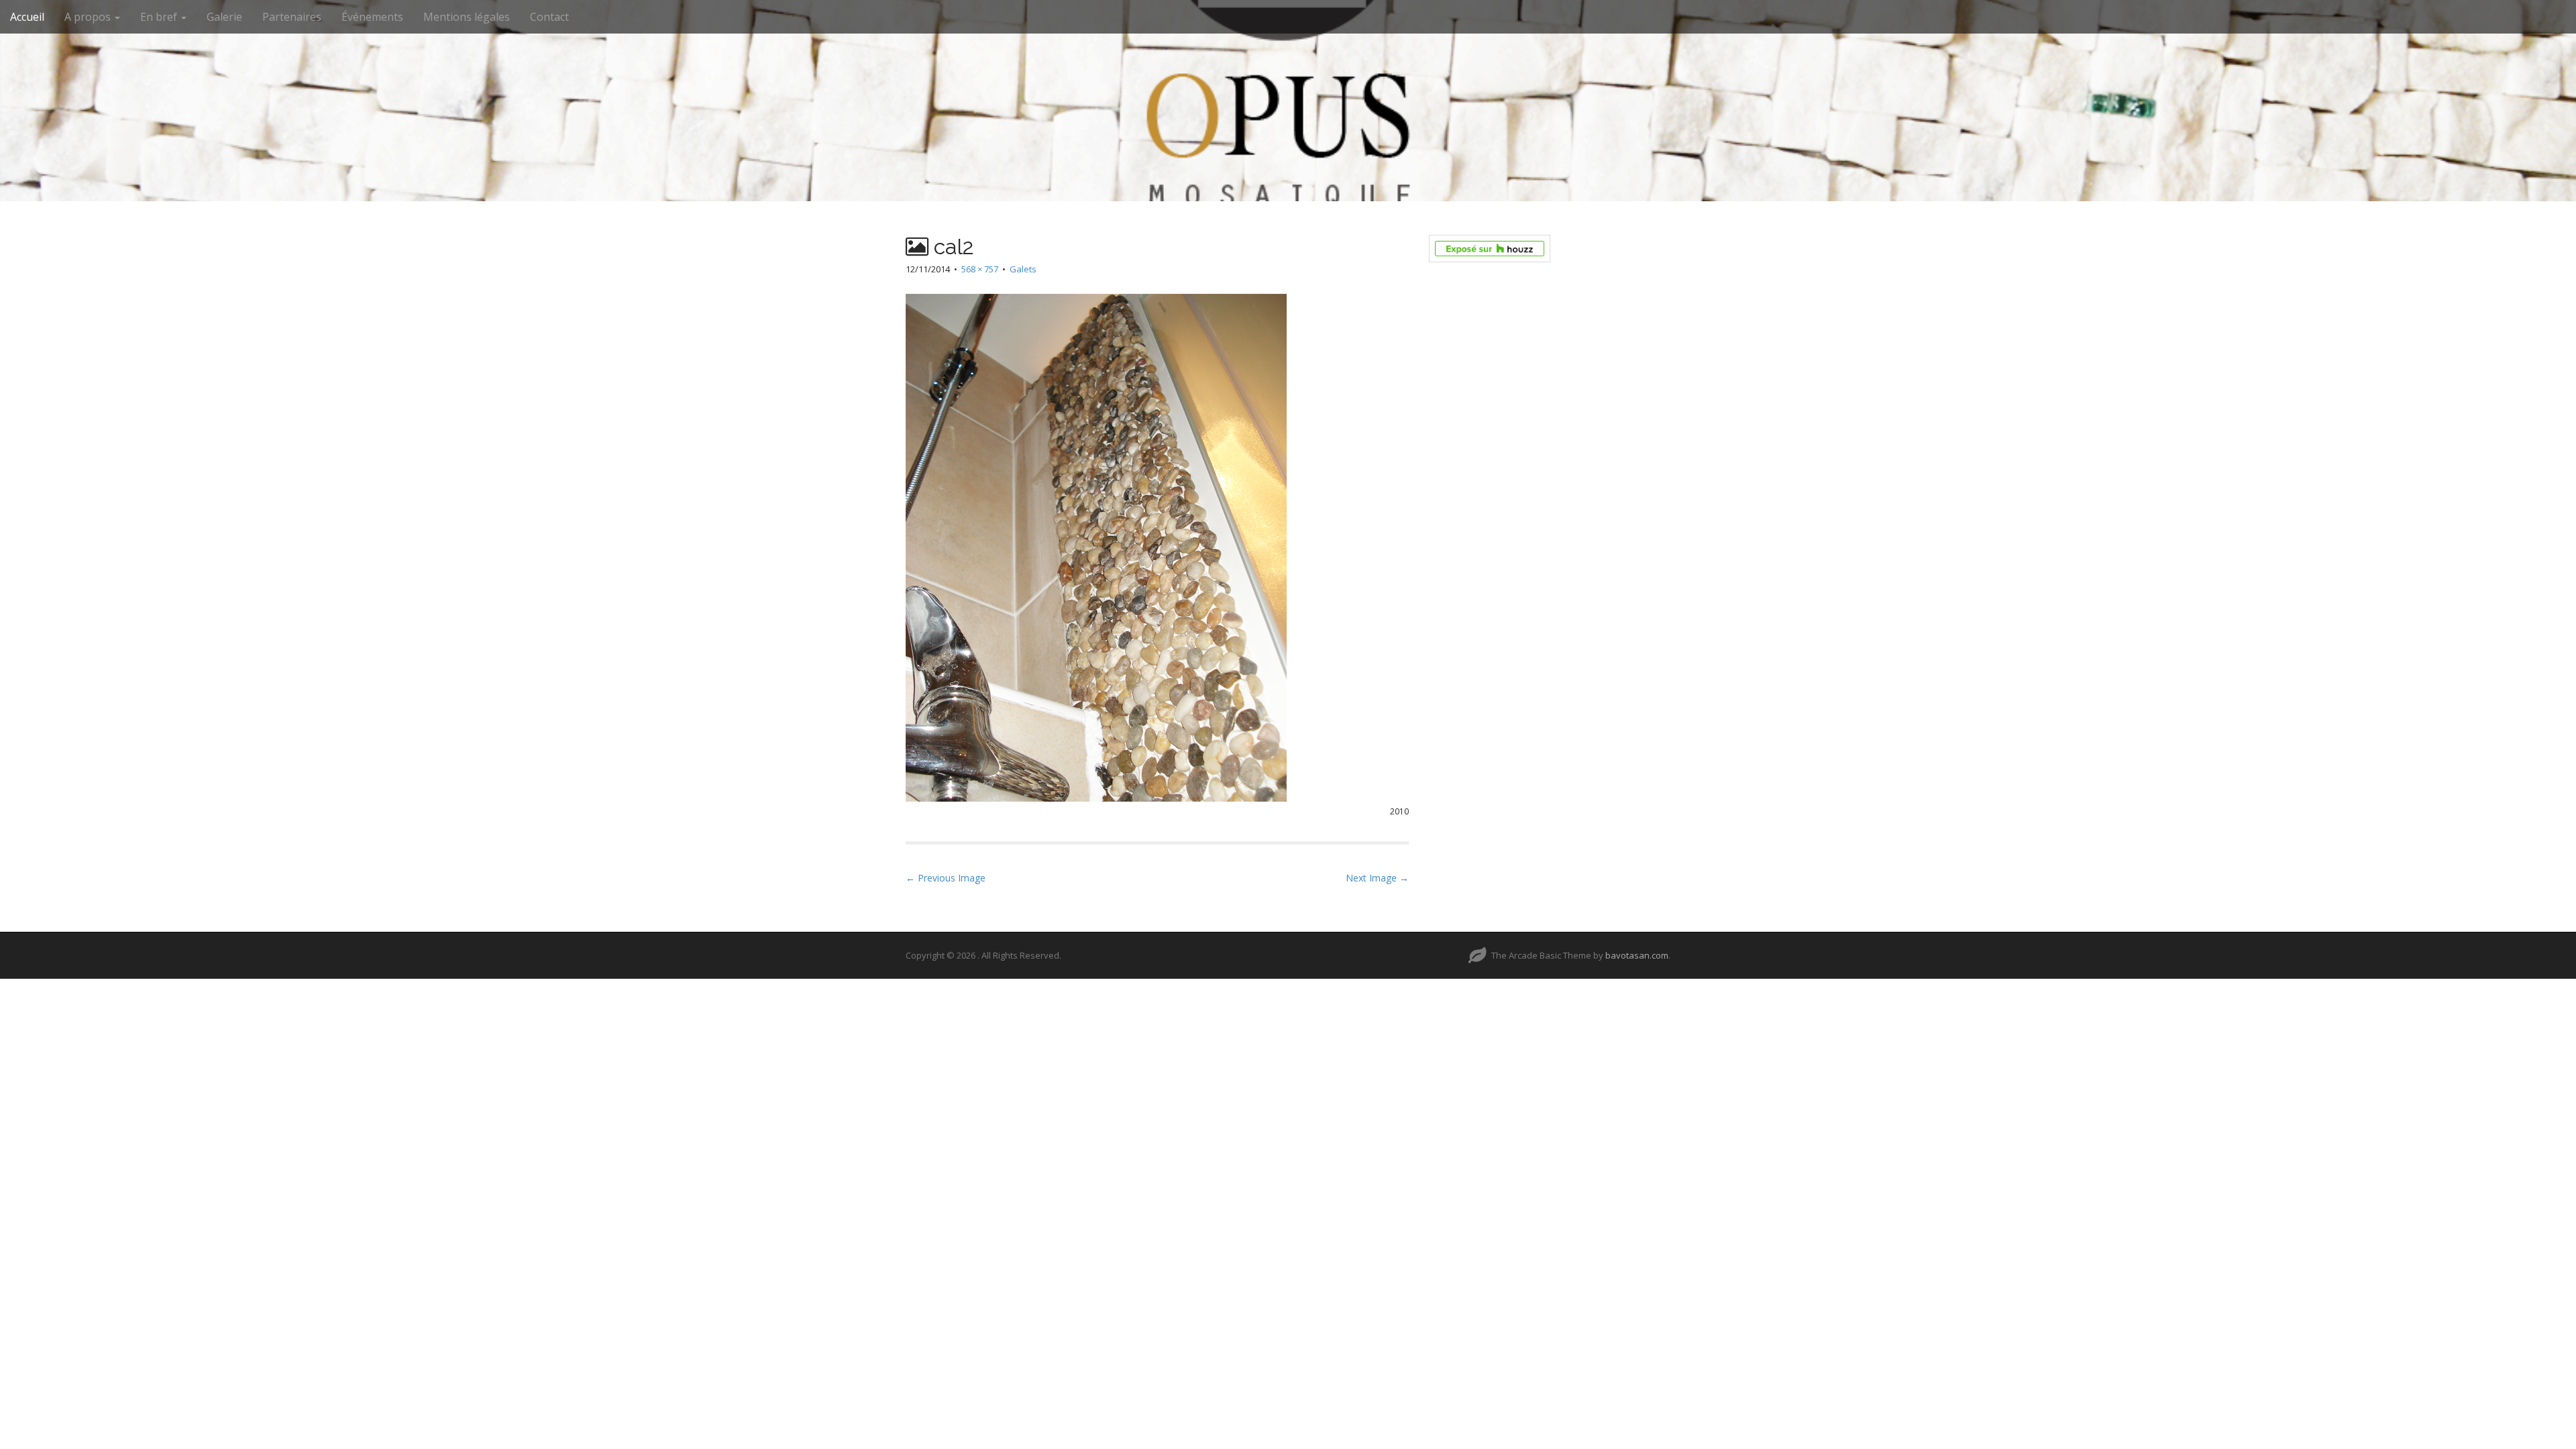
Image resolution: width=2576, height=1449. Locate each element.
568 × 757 (980, 269)
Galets (1023, 269)
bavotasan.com (1637, 955)
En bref (160, 17)
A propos (89, 17)
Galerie (224, 17)
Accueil (27, 17)
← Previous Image (946, 878)
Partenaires (292, 17)
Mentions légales (467, 17)
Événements (372, 17)
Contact (549, 17)
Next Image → (1377, 878)
